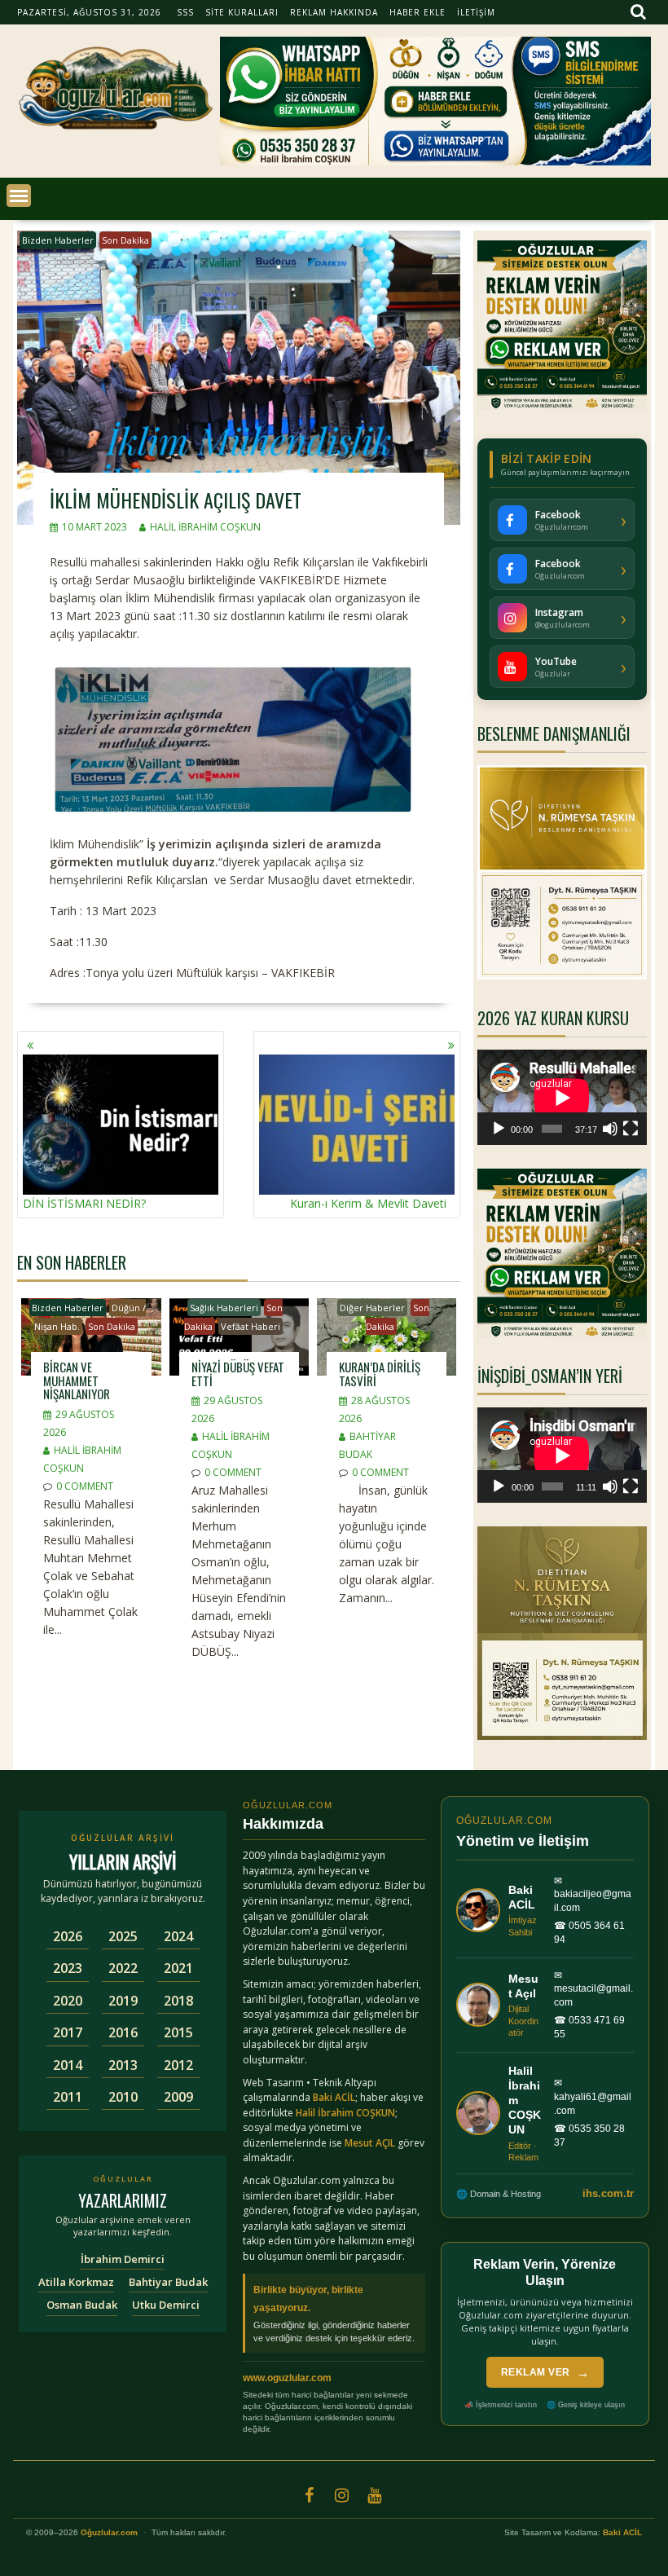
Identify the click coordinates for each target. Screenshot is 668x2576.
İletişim (476, 12)
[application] (562, 1097)
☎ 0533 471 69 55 (589, 2027)
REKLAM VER (545, 2373)
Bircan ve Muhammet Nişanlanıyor (77, 1380)
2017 (68, 2032)
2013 (123, 2065)
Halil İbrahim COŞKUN (205, 527)
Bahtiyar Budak (168, 2282)
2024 (178, 1936)
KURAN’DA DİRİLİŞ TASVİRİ (380, 1374)
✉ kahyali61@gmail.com (593, 2097)
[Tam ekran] (631, 1129)
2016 (123, 2032)
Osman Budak (82, 2305)
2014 (68, 2065)
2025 (123, 1936)
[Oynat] (499, 1129)
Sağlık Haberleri (224, 1308)
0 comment (85, 1486)
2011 (68, 2097)
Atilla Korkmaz (76, 2282)
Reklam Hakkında (334, 12)
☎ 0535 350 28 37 (589, 2136)
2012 (178, 2065)
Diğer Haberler (372, 1308)
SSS (185, 12)
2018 (178, 2001)
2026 (68, 1936)
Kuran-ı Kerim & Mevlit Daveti (368, 1203)
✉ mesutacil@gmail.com (593, 1989)
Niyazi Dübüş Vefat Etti (238, 1374)
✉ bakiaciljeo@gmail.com (593, 1895)
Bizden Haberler (58, 240)
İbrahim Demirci (123, 2259)
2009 (178, 2097)
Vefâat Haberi (250, 1326)
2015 (178, 2032)
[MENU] (19, 196)
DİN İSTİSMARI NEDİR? (84, 1203)
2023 (68, 1968)
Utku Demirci (166, 2305)
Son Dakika (125, 240)
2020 (68, 2001)
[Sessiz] (610, 1129)
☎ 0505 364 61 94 (589, 1933)
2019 (123, 2001)
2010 (123, 2097)
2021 (178, 1968)
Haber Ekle (417, 12)
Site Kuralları (242, 12)
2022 (123, 1968)
